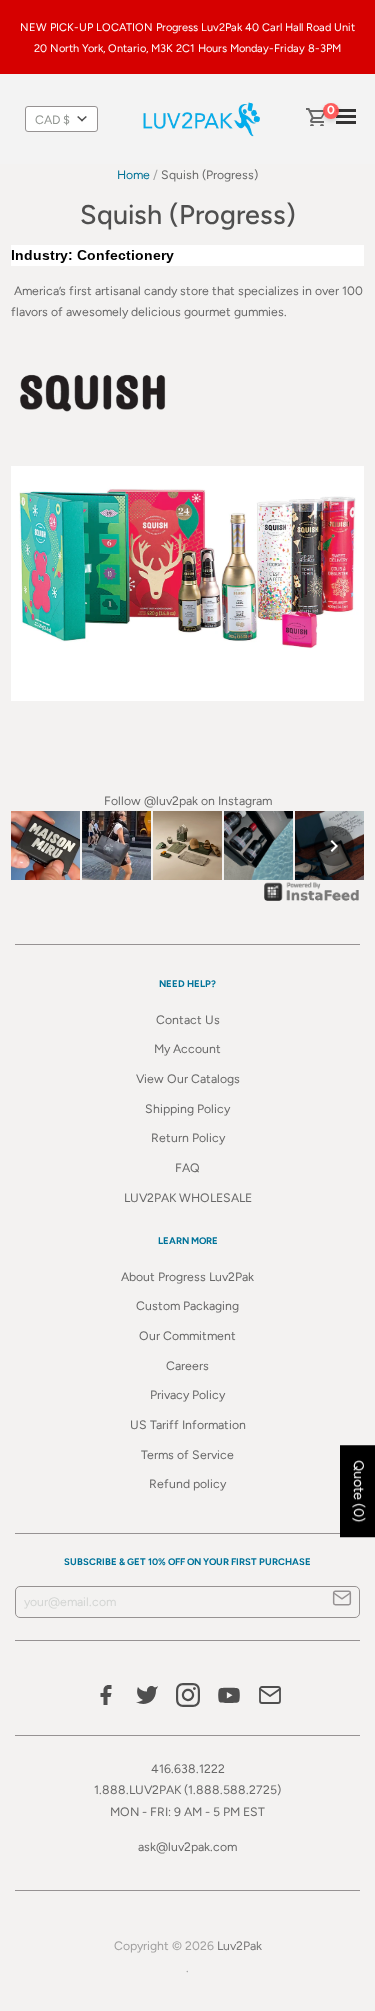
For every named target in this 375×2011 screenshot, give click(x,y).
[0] (315, 119)
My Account (187, 1048)
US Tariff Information (188, 1424)
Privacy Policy (187, 1394)
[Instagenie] (312, 900)
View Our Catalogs (188, 1078)
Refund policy (187, 1483)
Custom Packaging (187, 1305)
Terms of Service (187, 1454)
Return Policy (188, 1137)
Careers (187, 1365)
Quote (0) (358, 1491)
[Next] (334, 846)
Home (133, 174)
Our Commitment (187, 1335)
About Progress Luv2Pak (187, 1276)
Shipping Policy (187, 1108)
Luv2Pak (239, 1945)
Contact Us (188, 1019)
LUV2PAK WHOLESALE (188, 1197)
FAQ (187, 1167)
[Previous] (41, 846)
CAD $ (52, 119)
